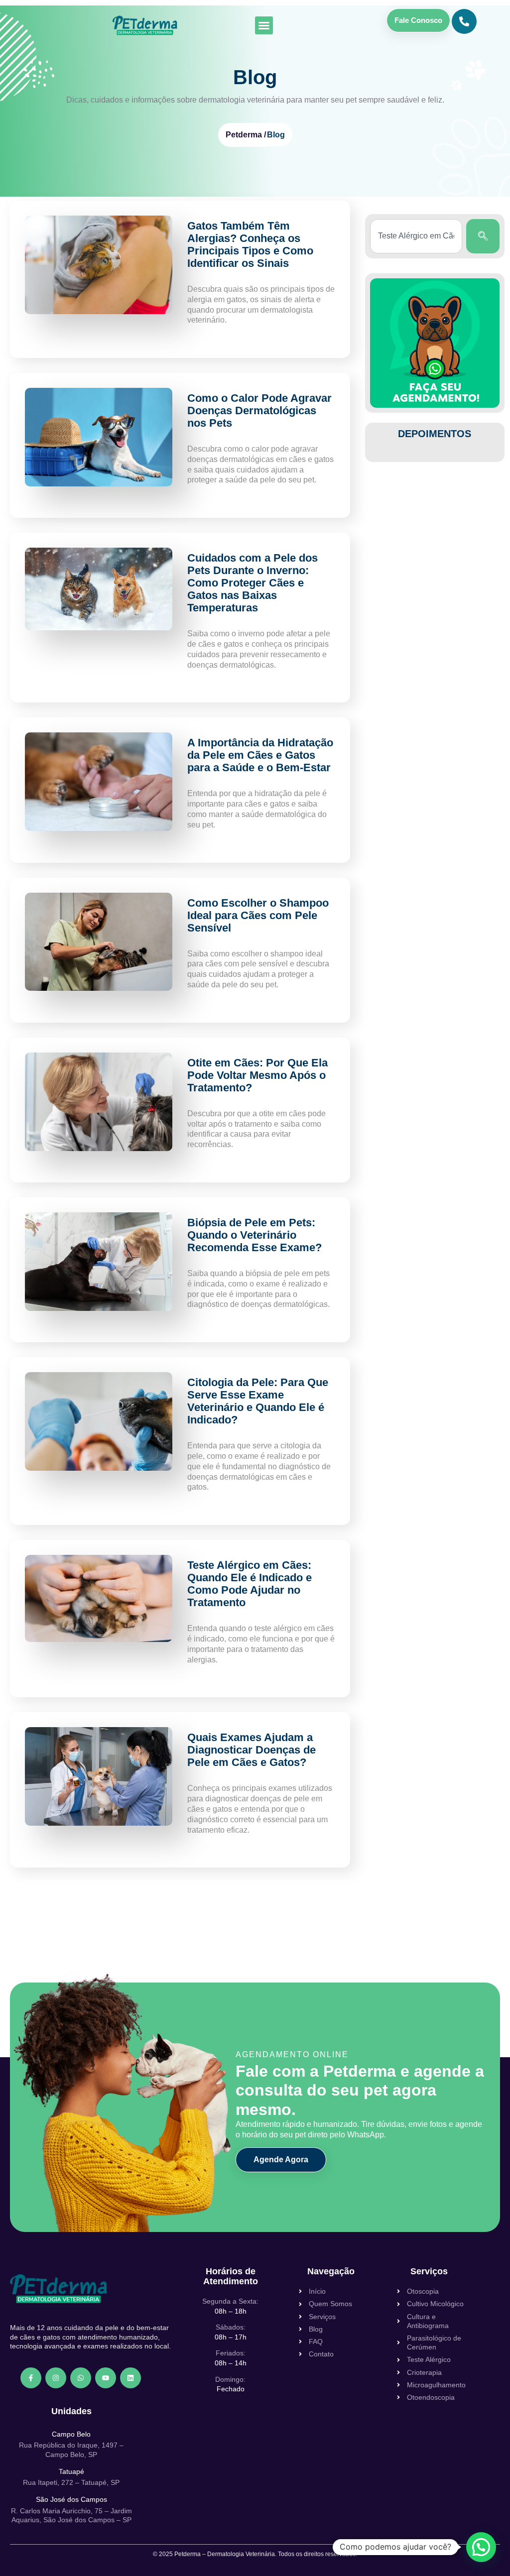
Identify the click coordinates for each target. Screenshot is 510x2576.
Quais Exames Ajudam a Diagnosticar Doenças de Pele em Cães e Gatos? (252, 1750)
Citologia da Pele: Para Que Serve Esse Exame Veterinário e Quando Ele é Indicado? (258, 1401)
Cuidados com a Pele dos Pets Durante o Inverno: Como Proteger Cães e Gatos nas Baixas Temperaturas (253, 583)
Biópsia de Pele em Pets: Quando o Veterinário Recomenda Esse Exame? (255, 1235)
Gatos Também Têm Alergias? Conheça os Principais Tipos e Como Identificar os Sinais (250, 244)
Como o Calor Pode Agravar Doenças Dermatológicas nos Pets (259, 410)
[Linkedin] (130, 2378)
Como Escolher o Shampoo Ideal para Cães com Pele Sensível (258, 915)
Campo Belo (71, 2434)
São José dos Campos (71, 2499)
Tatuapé (71, 2471)
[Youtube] (106, 2378)
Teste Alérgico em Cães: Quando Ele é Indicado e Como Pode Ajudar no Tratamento (250, 1584)
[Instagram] (56, 2378)
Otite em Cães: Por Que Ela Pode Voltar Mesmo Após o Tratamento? (257, 1075)
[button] (264, 25)
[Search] (483, 236)
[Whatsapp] (81, 2378)
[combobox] (416, 236)
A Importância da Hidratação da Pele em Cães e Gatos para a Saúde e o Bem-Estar (260, 755)
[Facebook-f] (31, 2378)
